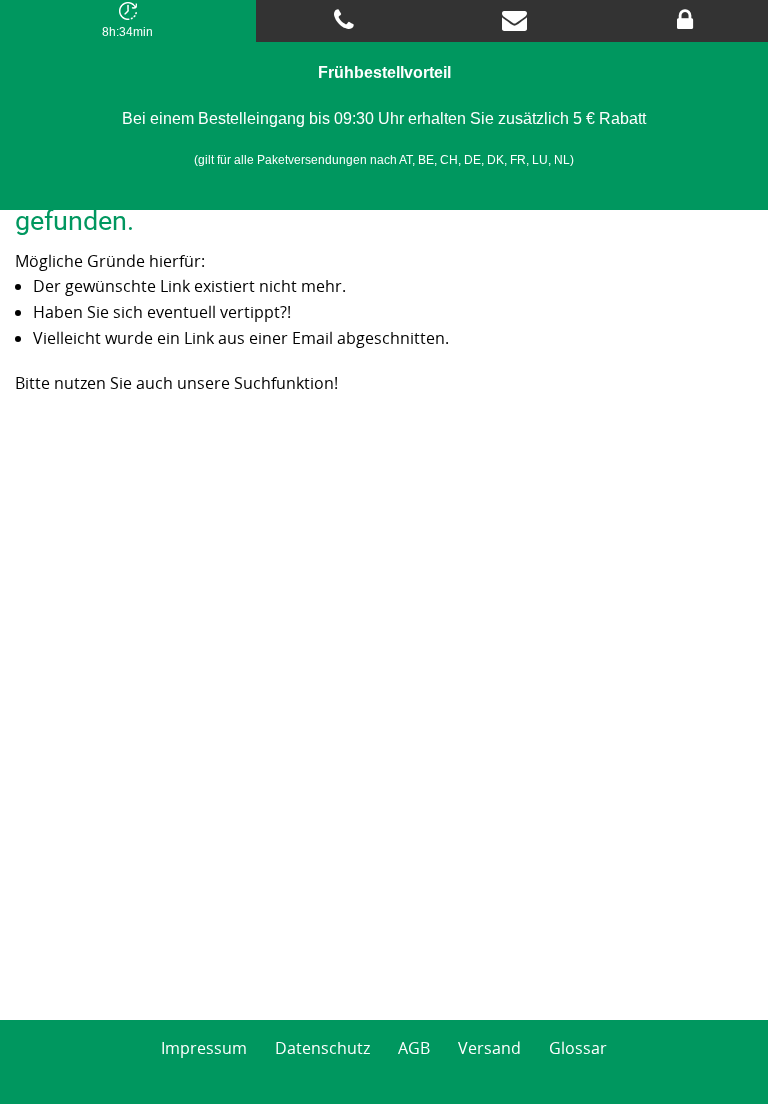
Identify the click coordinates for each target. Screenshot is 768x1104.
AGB (414, 1048)
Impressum (204, 1048)
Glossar (578, 1048)
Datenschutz (322, 1048)
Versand (489, 1048)
